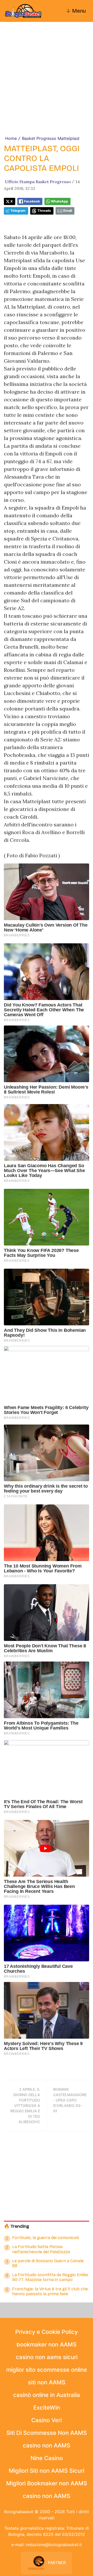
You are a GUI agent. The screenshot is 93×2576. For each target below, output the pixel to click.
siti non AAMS (47, 2382)
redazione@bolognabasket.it (54, 2545)
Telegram (18, 211)
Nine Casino (47, 2458)
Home (11, 138)
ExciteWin (47, 2408)
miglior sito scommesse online (47, 2370)
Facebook (32, 201)
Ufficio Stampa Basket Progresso (38, 182)
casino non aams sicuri (47, 2357)
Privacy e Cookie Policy (47, 2332)
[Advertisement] (47, 86)
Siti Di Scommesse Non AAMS (47, 2433)
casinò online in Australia (47, 2395)
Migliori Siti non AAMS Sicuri (47, 2471)
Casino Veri (47, 2420)
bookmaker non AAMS (47, 2344)
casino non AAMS (47, 2445)
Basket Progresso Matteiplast (51, 138)
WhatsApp (59, 201)
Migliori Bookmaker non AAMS (47, 2483)
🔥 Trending (17, 2226)
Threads (44, 211)
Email (68, 211)
